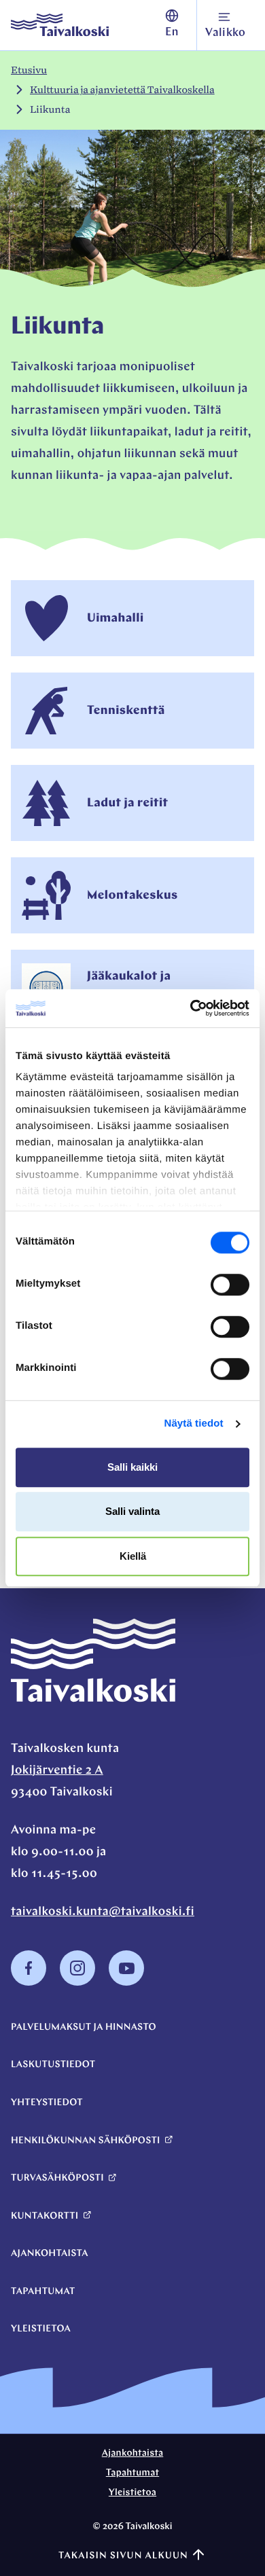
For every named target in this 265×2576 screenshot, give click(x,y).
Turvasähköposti (57, 2178)
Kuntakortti (45, 2216)
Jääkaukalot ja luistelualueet (129, 988)
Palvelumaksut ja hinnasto (84, 2027)
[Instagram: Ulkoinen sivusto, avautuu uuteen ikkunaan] (77, 1983)
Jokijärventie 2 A (57, 1771)
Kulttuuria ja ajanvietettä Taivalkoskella (122, 90)
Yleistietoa (41, 2329)
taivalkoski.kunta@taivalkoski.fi (103, 1912)
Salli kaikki (132, 1467)
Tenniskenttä (126, 711)
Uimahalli (116, 619)
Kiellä (133, 1556)
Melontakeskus (132, 896)
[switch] (230, 1285)
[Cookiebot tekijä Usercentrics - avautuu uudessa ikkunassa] (191, 1008)
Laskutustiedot (53, 2065)
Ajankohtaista (50, 2254)
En (172, 33)
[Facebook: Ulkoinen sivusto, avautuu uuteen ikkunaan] (29, 1983)
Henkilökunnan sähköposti (86, 2141)
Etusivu (29, 70)
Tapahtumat (43, 2292)
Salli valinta (132, 1511)
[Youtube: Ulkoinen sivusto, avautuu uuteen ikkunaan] (126, 1983)
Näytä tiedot (194, 1424)
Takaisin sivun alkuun (123, 2556)
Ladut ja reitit (127, 804)
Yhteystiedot (47, 2103)
